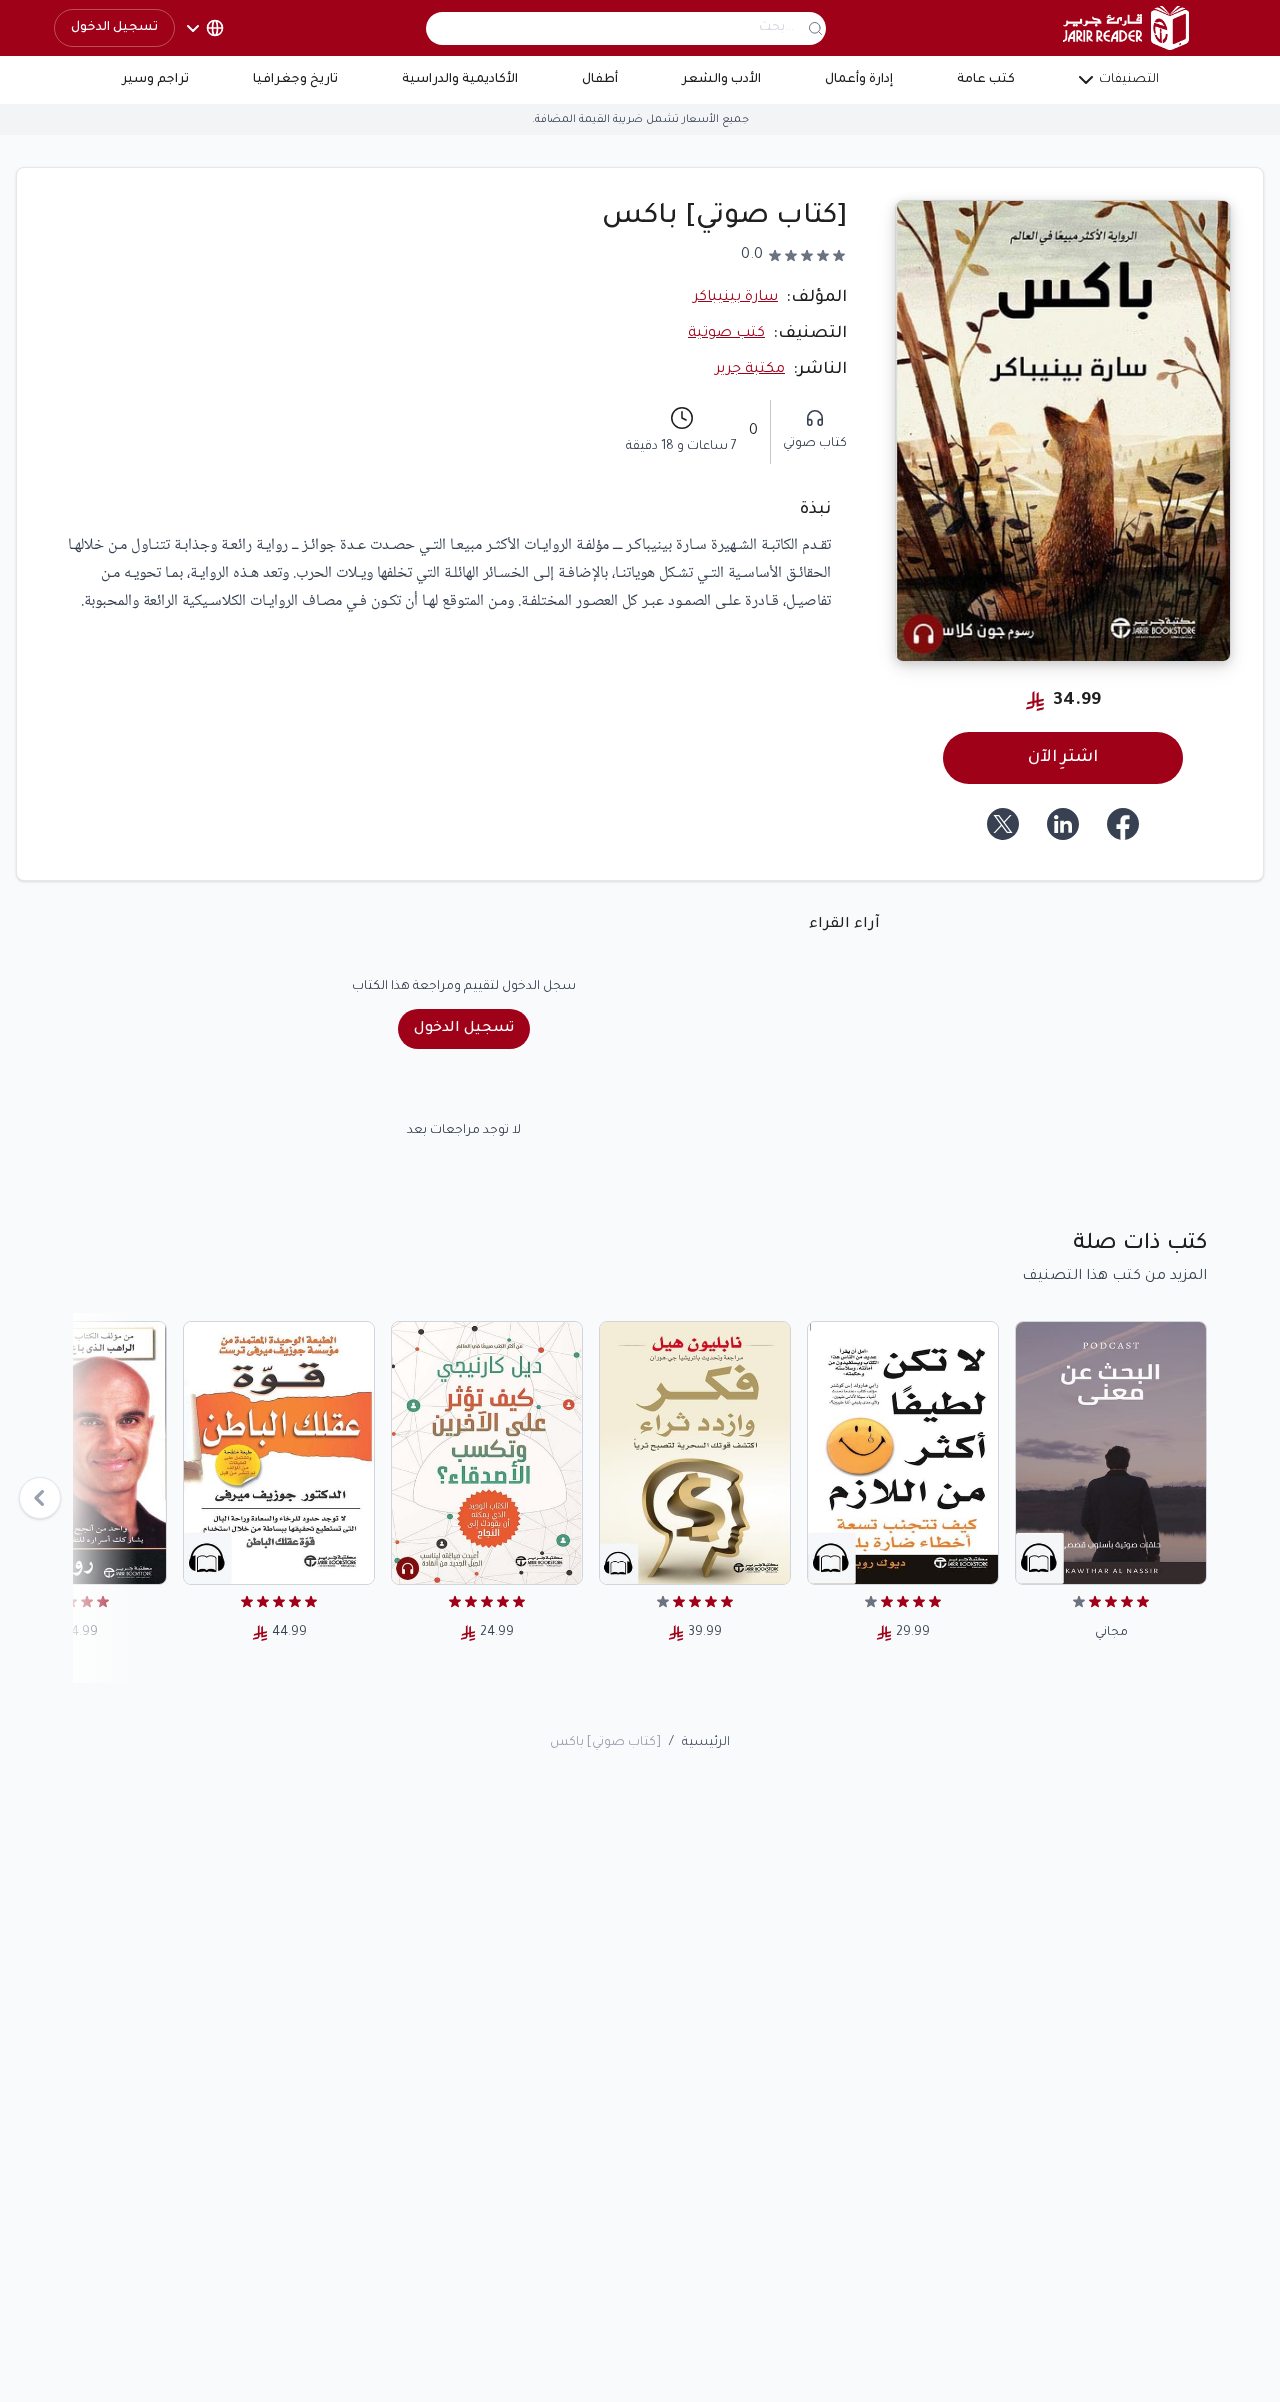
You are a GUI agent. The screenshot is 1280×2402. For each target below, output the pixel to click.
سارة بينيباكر (735, 298)
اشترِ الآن (1063, 758)
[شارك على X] (1003, 824)
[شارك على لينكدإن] (1063, 824)
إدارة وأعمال (859, 80)
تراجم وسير (155, 80)
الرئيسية (706, 1743)
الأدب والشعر (721, 80)
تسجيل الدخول (114, 28)
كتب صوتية (726, 334)
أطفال (600, 80)
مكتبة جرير (750, 370)
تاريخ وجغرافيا (295, 80)
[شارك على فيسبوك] (1123, 824)
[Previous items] (40, 1498)
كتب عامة (986, 80)
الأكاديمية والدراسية (460, 80)
